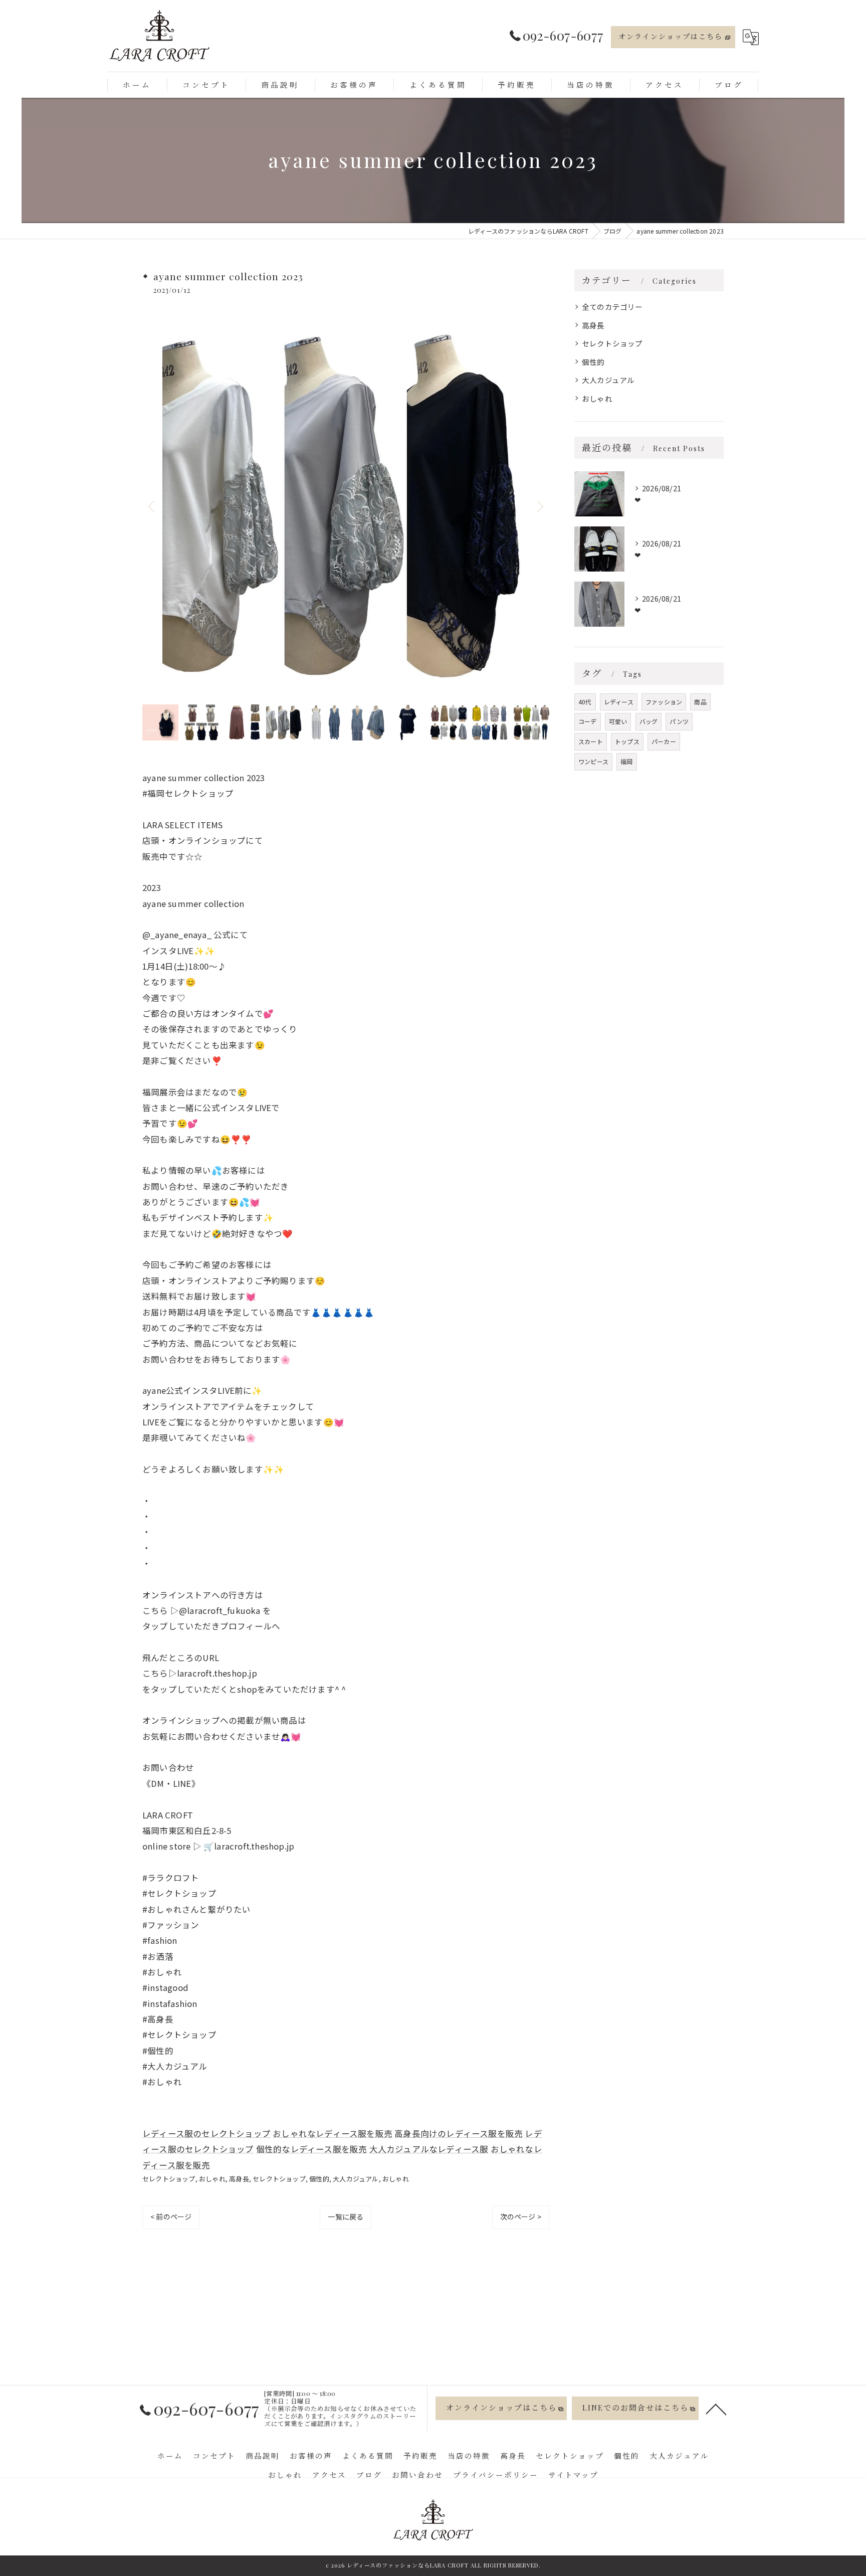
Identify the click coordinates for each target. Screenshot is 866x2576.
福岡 (626, 761)
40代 (585, 702)
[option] (346, 506)
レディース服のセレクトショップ (206, 2133)
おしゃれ (212, 2179)
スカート (591, 741)
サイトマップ (573, 2475)
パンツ (679, 721)
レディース (619, 702)
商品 (700, 702)
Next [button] (539, 506)
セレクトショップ (169, 2179)
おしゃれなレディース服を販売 (333, 2133)
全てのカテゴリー (612, 307)
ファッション (664, 702)
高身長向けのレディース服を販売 (459, 2133)
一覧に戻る (346, 2217)
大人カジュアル (356, 2179)
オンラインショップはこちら (671, 36)
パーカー (664, 741)
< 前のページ (171, 2217)
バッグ (649, 721)
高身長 (239, 2179)
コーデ (588, 721)
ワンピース (593, 761)
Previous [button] (152, 506)
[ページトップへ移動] (716, 2409)
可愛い (618, 721)
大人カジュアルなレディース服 (429, 2149)
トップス (627, 741)
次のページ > (521, 2217)
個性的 (319, 2179)
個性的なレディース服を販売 (312, 2149)
